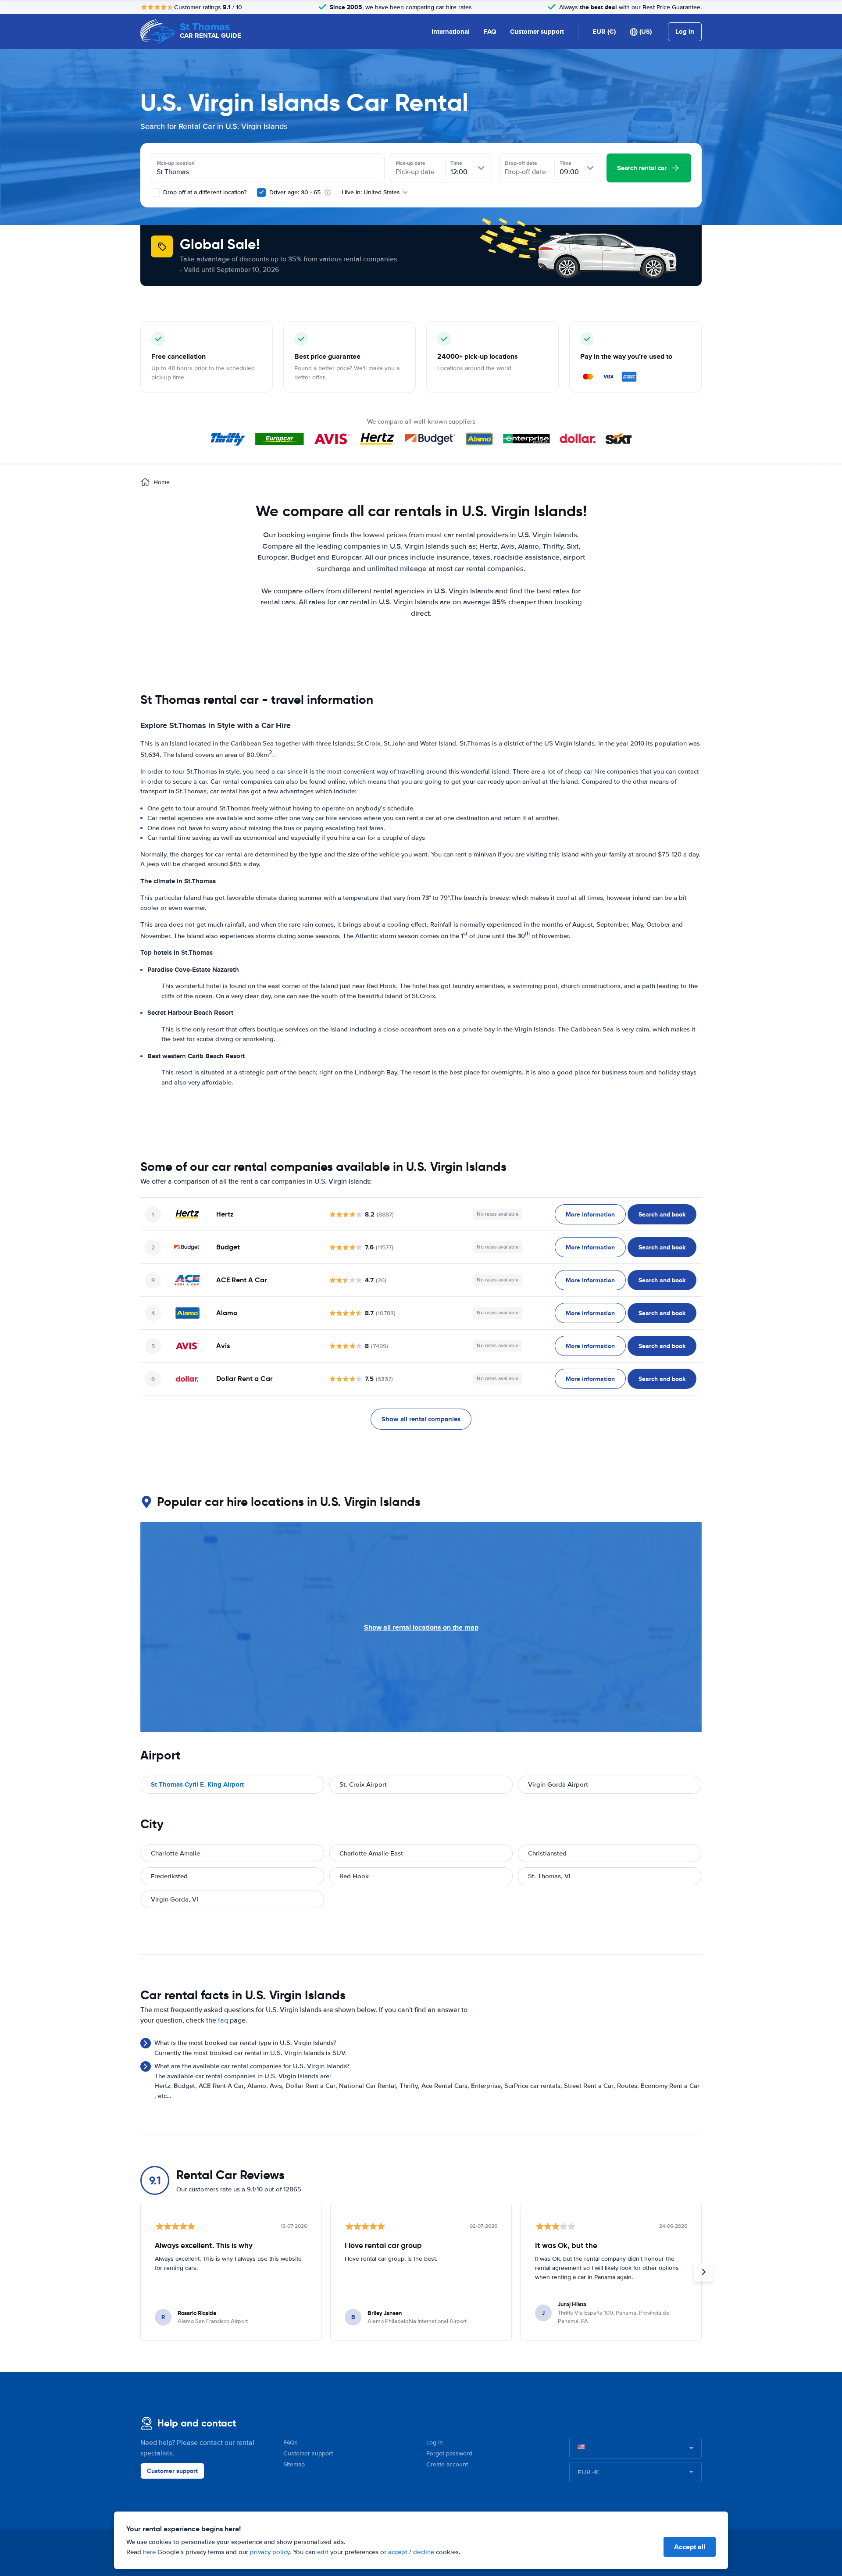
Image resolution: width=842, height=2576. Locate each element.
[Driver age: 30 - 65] (261, 193)
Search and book (662, 1214)
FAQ (490, 32)
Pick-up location (176, 163)
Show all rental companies (421, 1419)
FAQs (291, 2442)
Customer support (537, 32)
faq (223, 2020)
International (451, 32)
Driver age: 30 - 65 (295, 192)
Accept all (690, 2547)
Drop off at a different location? (204, 192)
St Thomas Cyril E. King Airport (197, 1784)
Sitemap (294, 2464)
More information (590, 1214)
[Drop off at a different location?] (155, 193)
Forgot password (449, 2453)
